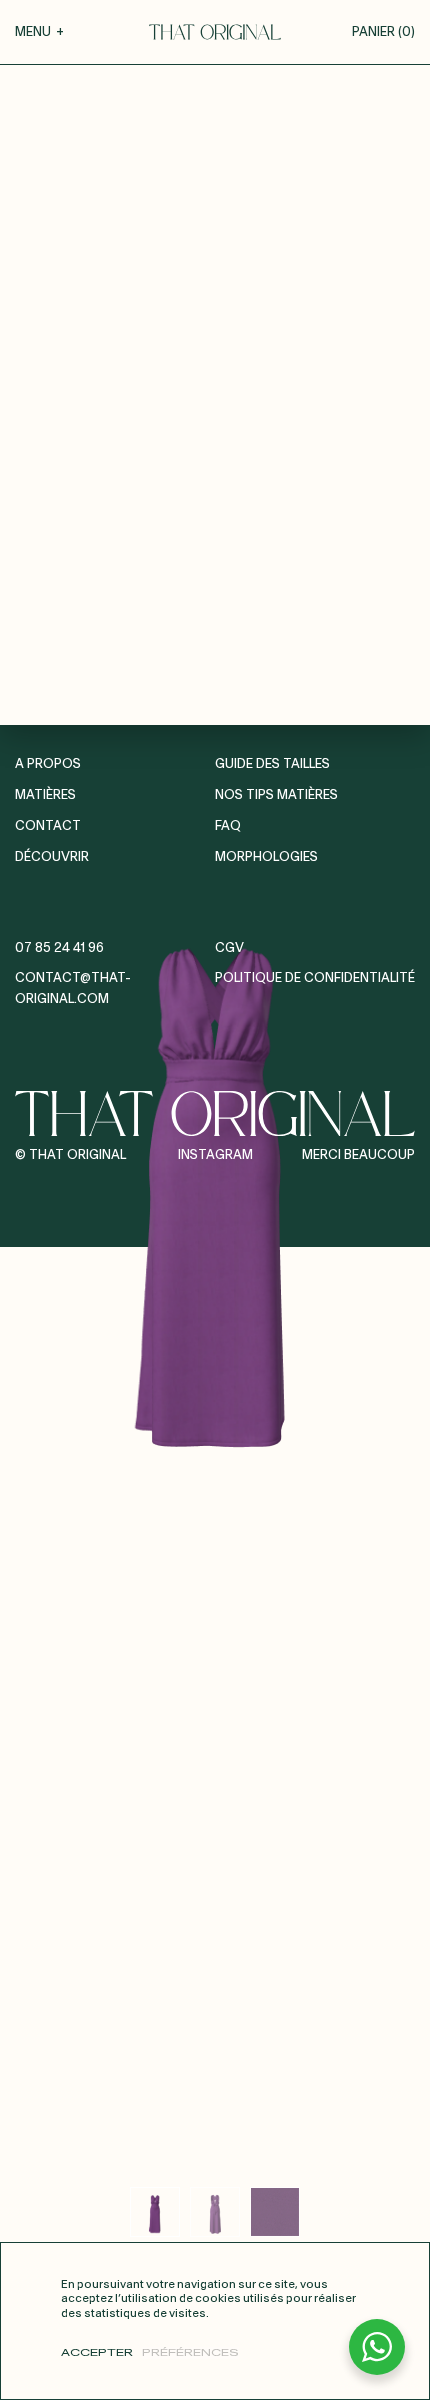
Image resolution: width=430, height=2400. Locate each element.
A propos (48, 764)
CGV (229, 948)
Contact (48, 826)
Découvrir (52, 857)
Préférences (190, 2353)
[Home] (215, 32)
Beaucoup (379, 1155)
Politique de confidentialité (315, 978)
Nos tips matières (276, 795)
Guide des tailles (272, 764)
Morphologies (266, 857)
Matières (45, 795)
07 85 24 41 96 (59, 948)
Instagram (215, 1155)
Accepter (97, 2353)
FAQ (228, 826)
